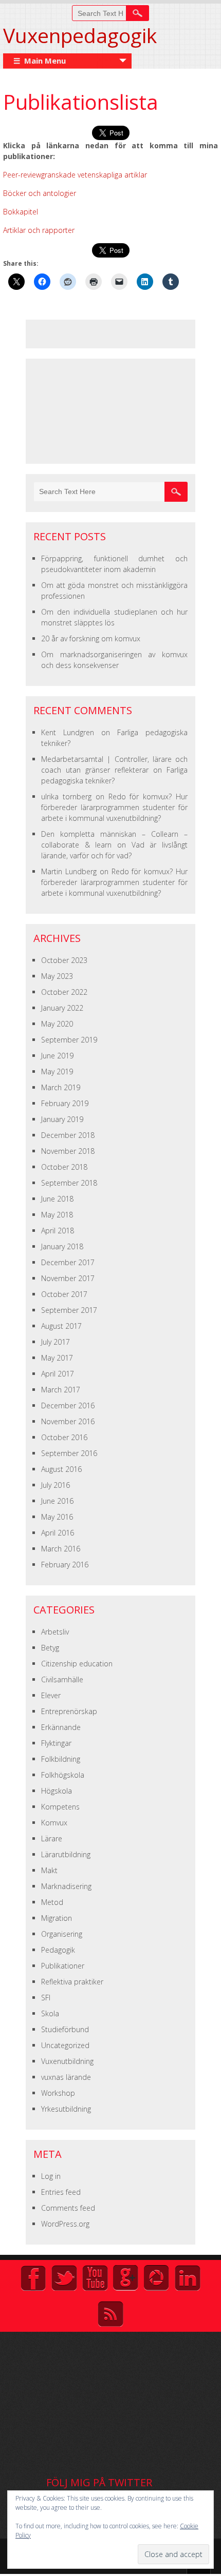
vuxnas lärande (66, 2077)
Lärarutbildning (66, 1854)
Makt (49, 1870)
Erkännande (61, 1727)
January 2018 (62, 1246)
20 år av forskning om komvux (91, 638)
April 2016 (58, 1533)
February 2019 (65, 1103)
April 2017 (58, 1374)
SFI (46, 1998)
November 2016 (68, 1421)
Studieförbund (65, 2029)
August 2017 (61, 1326)
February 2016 (65, 1565)
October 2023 (64, 960)
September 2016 (69, 1453)
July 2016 (56, 1485)
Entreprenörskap (69, 1711)
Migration (57, 1918)
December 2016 (68, 1405)
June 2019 (57, 1056)
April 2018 (58, 1231)
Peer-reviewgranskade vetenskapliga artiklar (75, 175)
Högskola (57, 1791)
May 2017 (57, 1358)
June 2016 (57, 1501)
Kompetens (60, 1807)
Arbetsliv (55, 1632)
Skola (50, 2013)
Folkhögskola (63, 1775)
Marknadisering (66, 1886)
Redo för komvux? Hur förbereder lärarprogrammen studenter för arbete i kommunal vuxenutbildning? (114, 807)
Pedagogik (58, 1950)
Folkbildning (61, 1759)
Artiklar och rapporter (39, 230)
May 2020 (57, 1024)
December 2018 (68, 1135)
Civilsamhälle (62, 1679)
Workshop (58, 2093)
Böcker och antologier (40, 193)
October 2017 (64, 1294)
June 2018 (57, 1199)
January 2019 (62, 1119)
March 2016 (61, 1549)
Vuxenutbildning (67, 2061)
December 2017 (68, 1262)
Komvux (54, 1823)
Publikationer (63, 1966)
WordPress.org (65, 2224)
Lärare (52, 1838)
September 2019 (69, 1040)
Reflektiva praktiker (72, 1982)
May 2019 (57, 1071)
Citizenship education (77, 1664)
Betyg (50, 1648)
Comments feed (68, 2208)
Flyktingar (56, 1743)
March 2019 (61, 1087)
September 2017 (69, 1310)
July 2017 (56, 1342)
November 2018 (68, 1151)
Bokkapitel (21, 212)
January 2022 (62, 1008)
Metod (52, 1902)
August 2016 (61, 1469)
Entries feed (61, 2192)
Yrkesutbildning (66, 2109)
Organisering (62, 1934)
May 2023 (57, 976)
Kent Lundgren (68, 732)
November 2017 (68, 1278)
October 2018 (64, 1167)
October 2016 (64, 1437)
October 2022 (64, 992)
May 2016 (57, 1517)
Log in (51, 2176)
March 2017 (61, 1390)
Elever (51, 1695)
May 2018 (57, 1215)
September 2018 (69, 1183)
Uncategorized (65, 2045)
